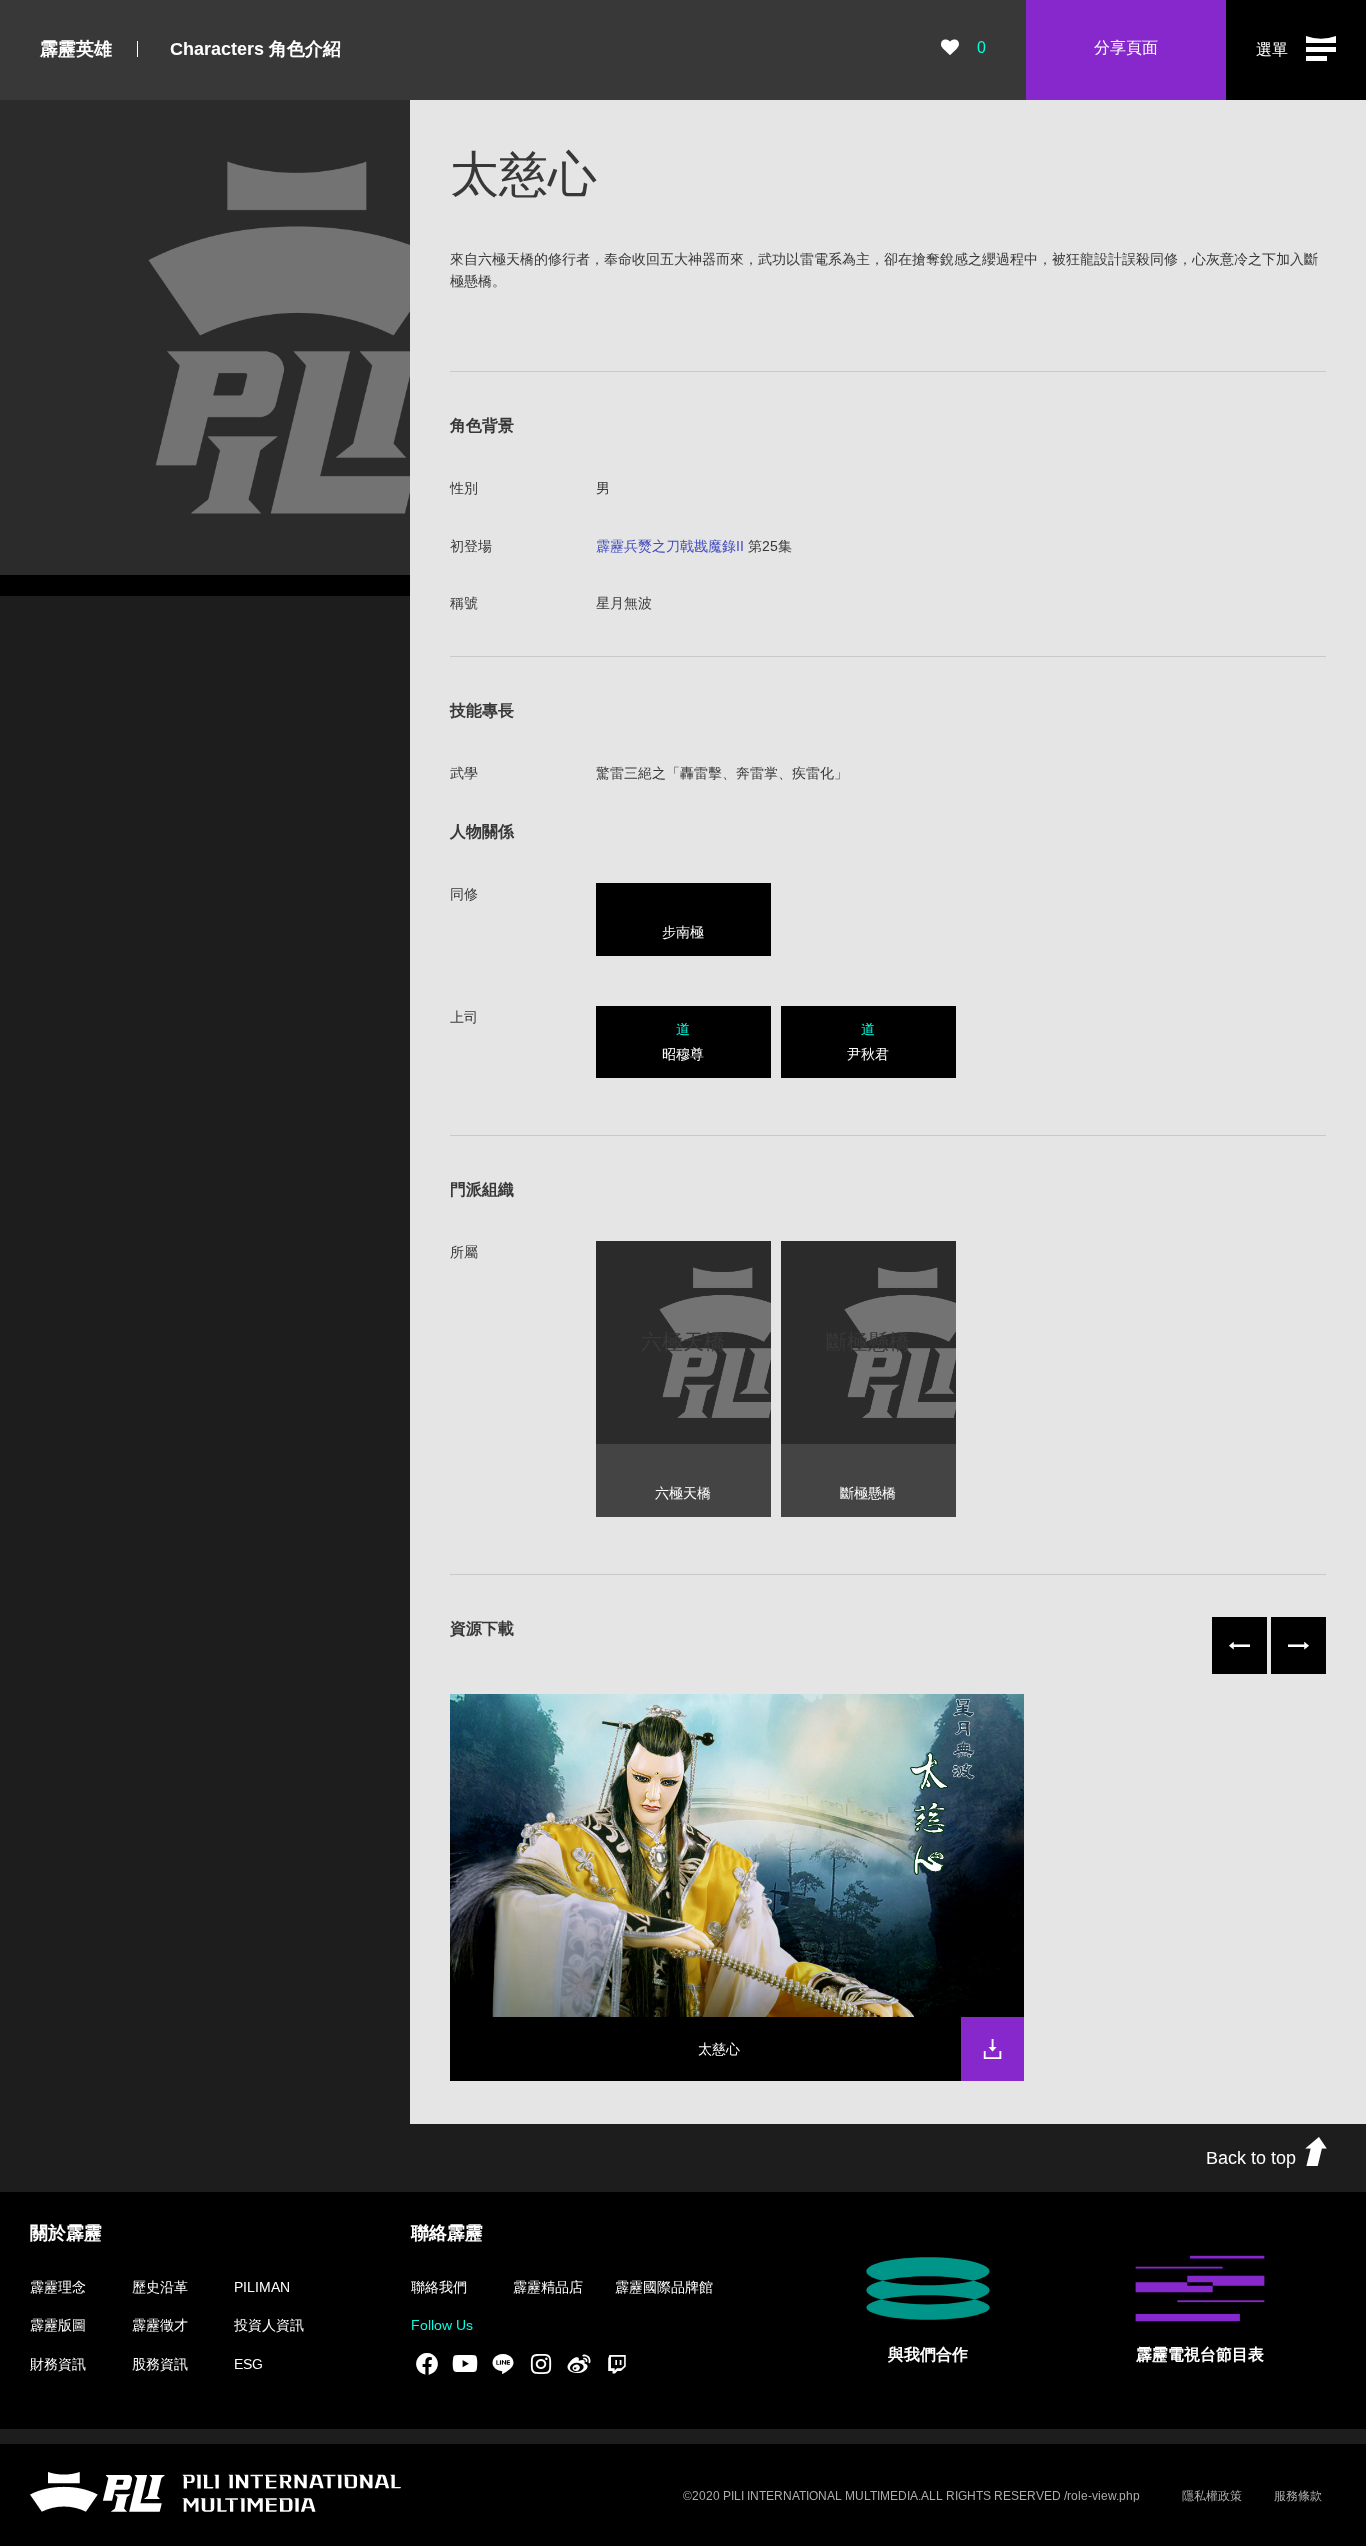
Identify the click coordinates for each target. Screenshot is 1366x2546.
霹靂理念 (58, 2287)
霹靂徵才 (160, 2325)
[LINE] (503, 2363)
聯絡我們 (439, 2287)
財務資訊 (58, 2364)
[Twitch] (617, 2363)
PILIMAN (262, 2287)
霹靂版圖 (58, 2325)
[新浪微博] (579, 2363)
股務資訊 (160, 2364)
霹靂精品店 (548, 2287)
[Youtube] (465, 2363)
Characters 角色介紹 (255, 49)
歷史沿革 (160, 2287)
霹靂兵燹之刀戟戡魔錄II (670, 546)
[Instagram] (541, 2363)
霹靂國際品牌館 (664, 2287)
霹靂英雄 (76, 49)
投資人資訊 (269, 2325)
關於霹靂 (66, 2233)
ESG (248, 2364)
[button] (1296, 50)
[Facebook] (427, 2363)
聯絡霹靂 (447, 2233)
